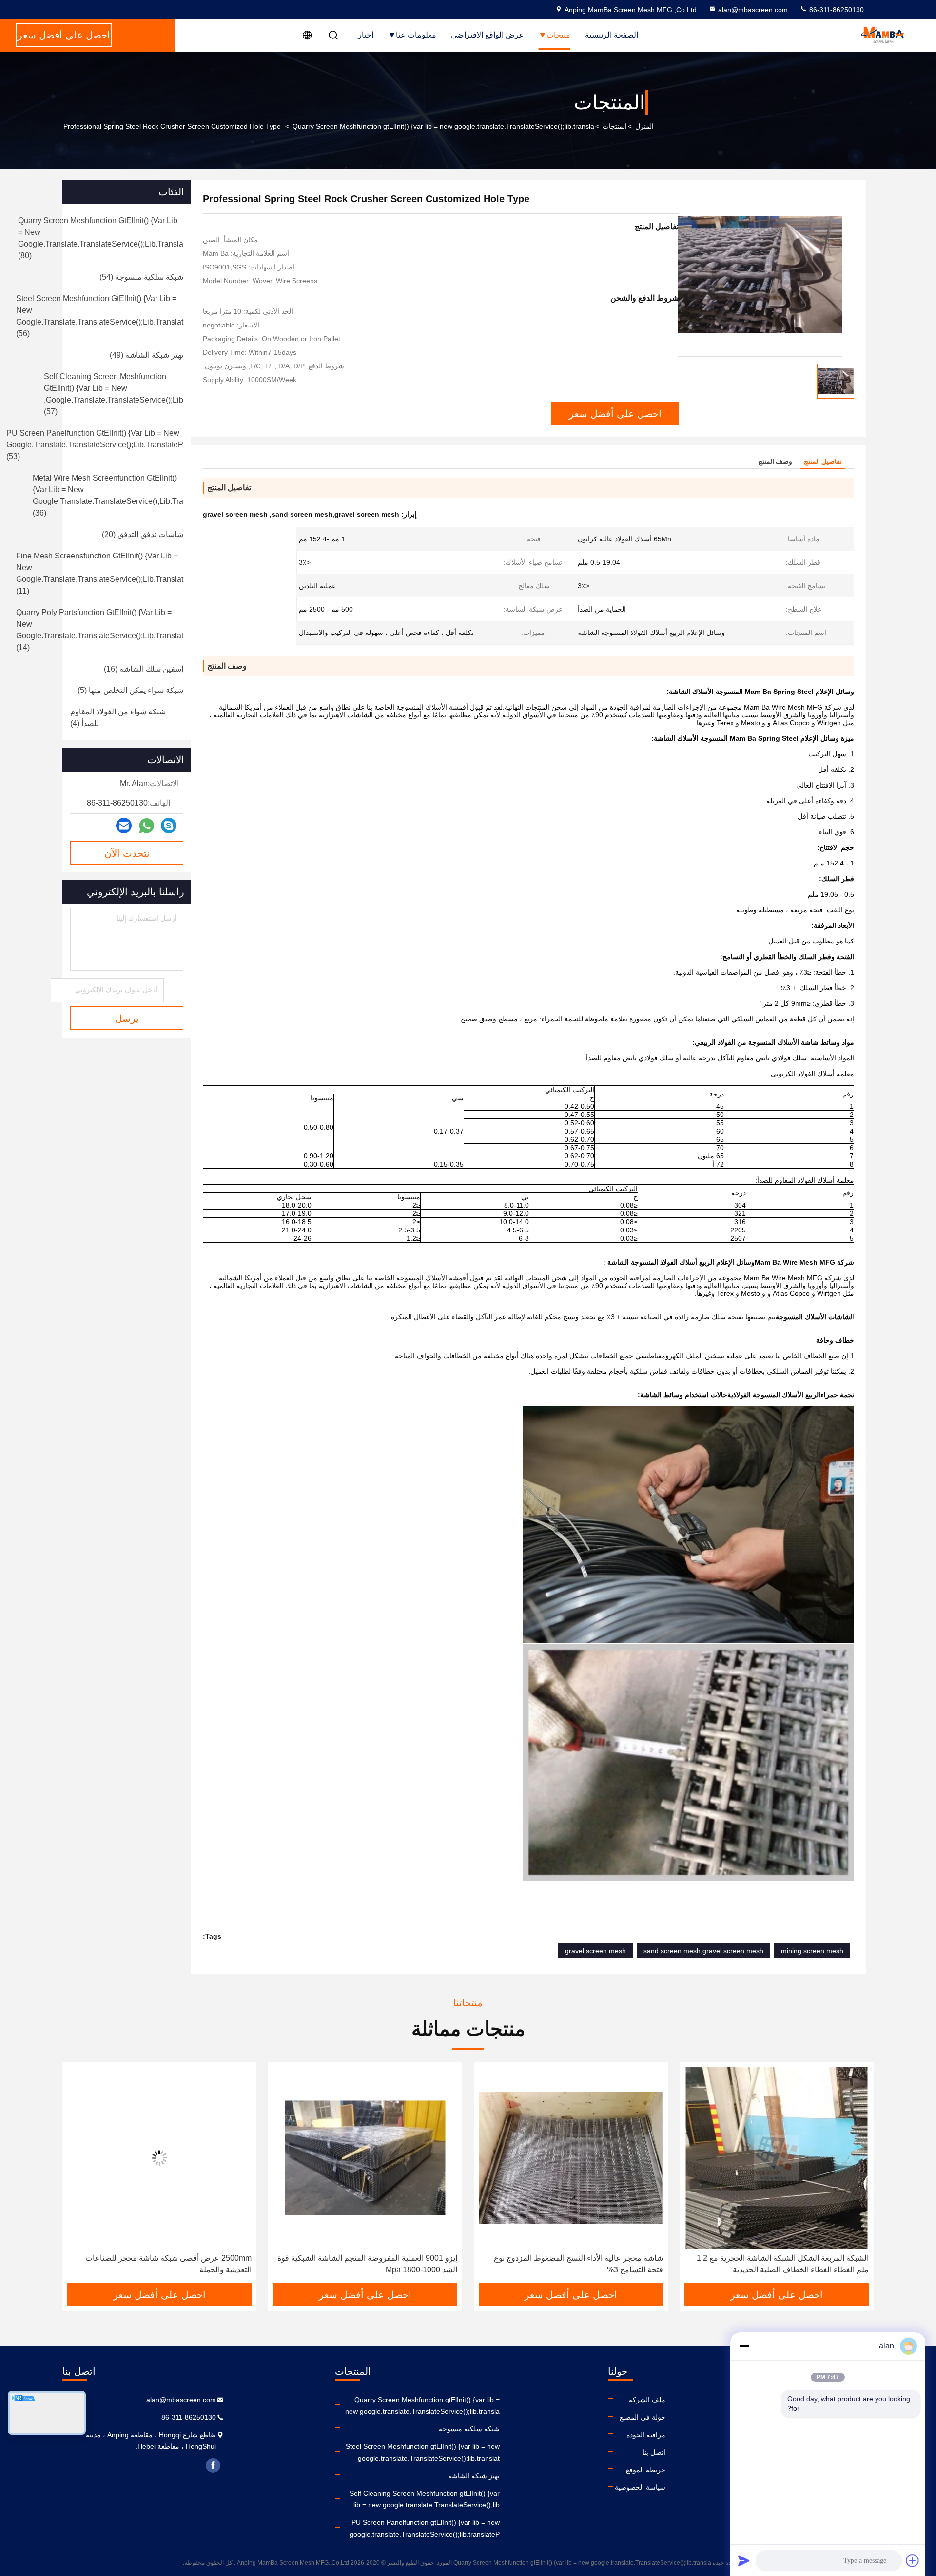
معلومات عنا (416, 35)
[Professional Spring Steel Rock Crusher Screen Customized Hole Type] (760, 274)
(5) (130, 690)
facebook (213, 2465)
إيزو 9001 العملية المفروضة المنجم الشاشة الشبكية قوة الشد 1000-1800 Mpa (573, 2264)
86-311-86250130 (836, 10)
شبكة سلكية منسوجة (469, 2429)
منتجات (558, 35)
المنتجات (615, 126)
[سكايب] (169, 826)
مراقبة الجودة (646, 2435)
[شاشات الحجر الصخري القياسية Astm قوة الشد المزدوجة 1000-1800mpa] (159, 2158)
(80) (101, 238)
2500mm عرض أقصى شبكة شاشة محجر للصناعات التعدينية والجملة (374, 2264)
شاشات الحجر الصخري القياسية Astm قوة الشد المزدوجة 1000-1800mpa (159, 2264)
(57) (114, 394)
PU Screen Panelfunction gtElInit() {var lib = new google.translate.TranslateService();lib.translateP (425, 2528)
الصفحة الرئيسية (612, 35)
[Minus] (744, 2346)
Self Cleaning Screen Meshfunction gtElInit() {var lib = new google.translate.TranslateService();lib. (425, 2499)
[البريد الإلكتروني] (124, 826)
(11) (100, 573)
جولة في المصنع (643, 2417)
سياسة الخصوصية (640, 2487)
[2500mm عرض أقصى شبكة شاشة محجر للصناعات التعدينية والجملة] (365, 2158)
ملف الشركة (647, 2400)
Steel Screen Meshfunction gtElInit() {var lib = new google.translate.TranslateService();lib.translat (423, 2452)
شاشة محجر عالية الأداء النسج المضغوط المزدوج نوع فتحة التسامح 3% (784, 2264)
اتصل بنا (654, 2452)
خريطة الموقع (646, 2470)
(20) (143, 534)
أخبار (366, 35)
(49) (146, 355)
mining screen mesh (812, 1951)
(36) (108, 495)
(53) (95, 445)
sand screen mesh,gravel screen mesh (703, 1951)
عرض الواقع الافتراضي (487, 35)
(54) (141, 277)
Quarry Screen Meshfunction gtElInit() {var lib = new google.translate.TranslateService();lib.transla (443, 126)
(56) (100, 316)
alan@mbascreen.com (753, 10)
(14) (100, 630)
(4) (118, 718)
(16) (144, 669)
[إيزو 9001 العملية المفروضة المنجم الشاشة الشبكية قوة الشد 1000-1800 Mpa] (571, 2158)
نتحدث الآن (127, 853)
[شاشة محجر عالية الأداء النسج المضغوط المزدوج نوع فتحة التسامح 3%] (777, 2158)
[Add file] (913, 2560)
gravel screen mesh (595, 1951)
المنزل (644, 126)
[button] (856, 2176)
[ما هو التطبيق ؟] (146, 826)
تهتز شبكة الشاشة (474, 2476)
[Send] (744, 2560)
